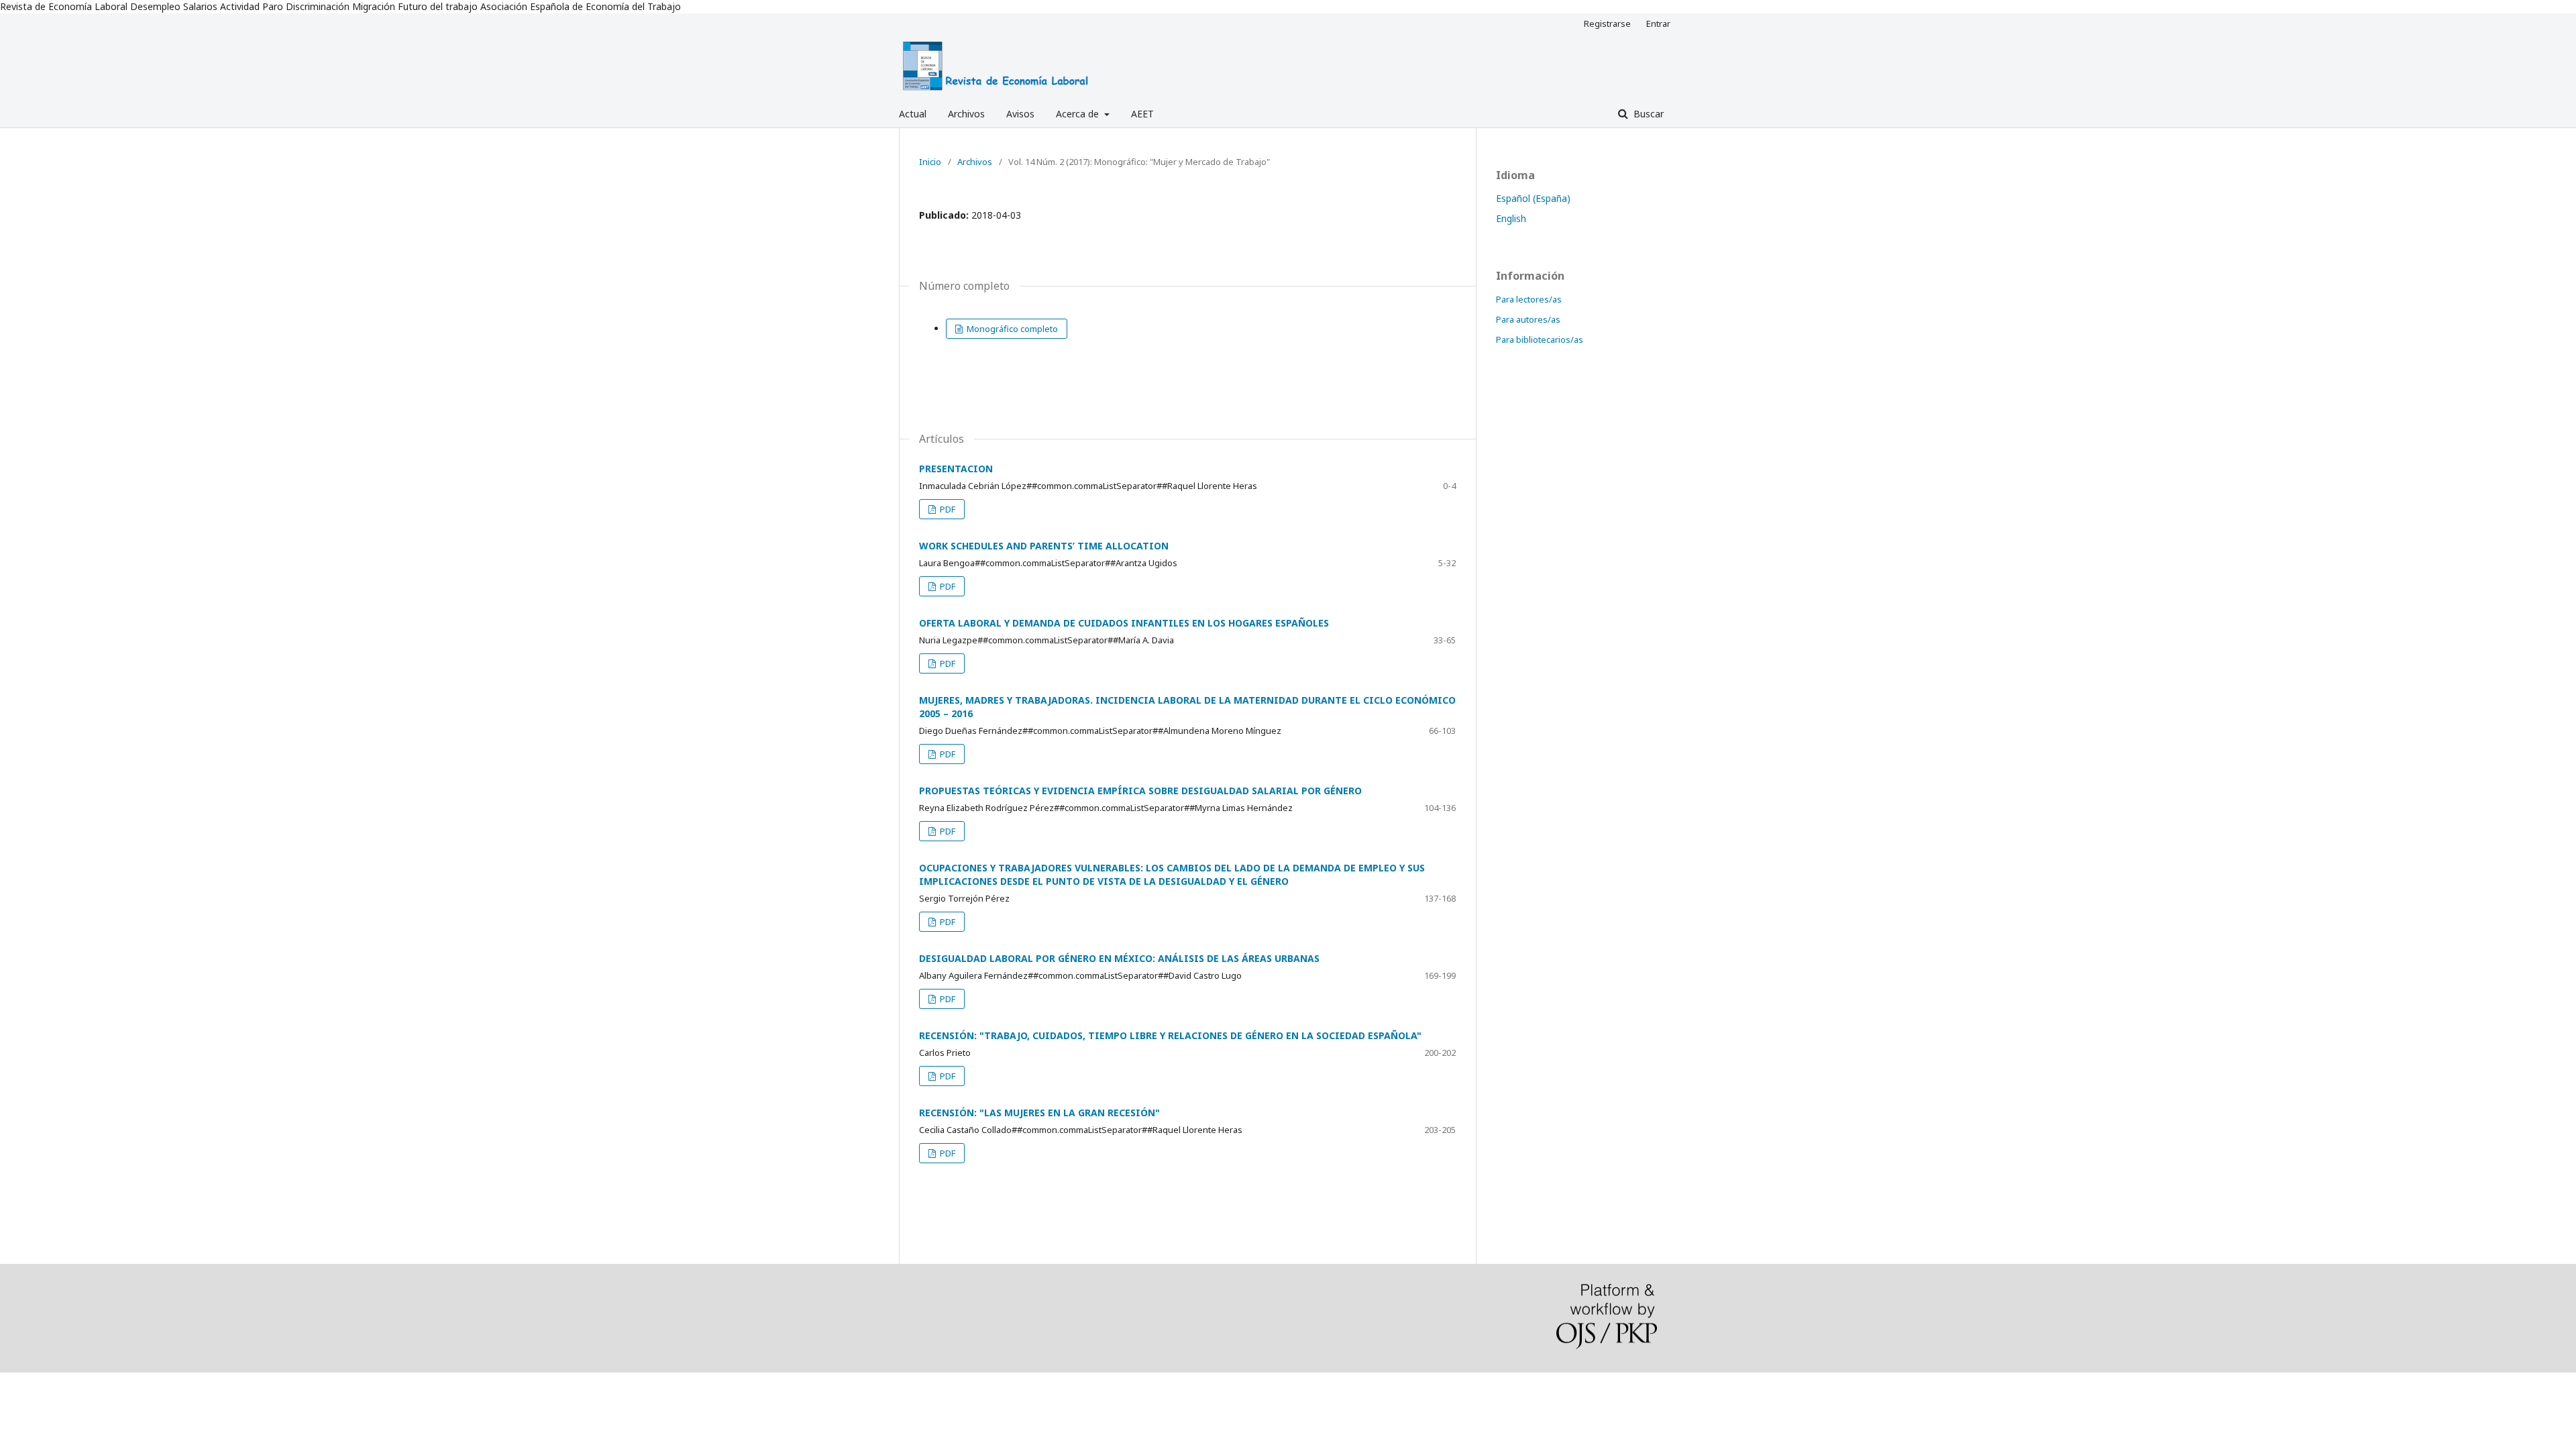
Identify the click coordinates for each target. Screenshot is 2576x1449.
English (1511, 218)
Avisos (1020, 114)
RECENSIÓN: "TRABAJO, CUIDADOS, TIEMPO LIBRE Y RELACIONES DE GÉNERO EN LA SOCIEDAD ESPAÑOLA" (1170, 1035)
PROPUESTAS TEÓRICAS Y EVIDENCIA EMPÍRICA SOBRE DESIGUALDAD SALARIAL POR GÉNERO (1140, 791)
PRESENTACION (956, 469)
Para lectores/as (1529, 299)
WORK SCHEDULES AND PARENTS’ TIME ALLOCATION (1044, 546)
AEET (1142, 114)
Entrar (1658, 23)
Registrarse (1607, 23)
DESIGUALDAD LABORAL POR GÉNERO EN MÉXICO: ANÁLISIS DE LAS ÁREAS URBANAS (1119, 958)
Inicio (930, 162)
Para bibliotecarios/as (1540, 339)
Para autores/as (1528, 319)
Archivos (966, 114)
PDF (947, 509)
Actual (913, 114)
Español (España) (1533, 198)
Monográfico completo (1011, 329)
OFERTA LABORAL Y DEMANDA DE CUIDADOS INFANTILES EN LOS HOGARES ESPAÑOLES (1124, 623)
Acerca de (1079, 114)
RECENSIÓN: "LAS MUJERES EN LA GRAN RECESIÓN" (1039, 1113)
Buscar (1647, 114)
